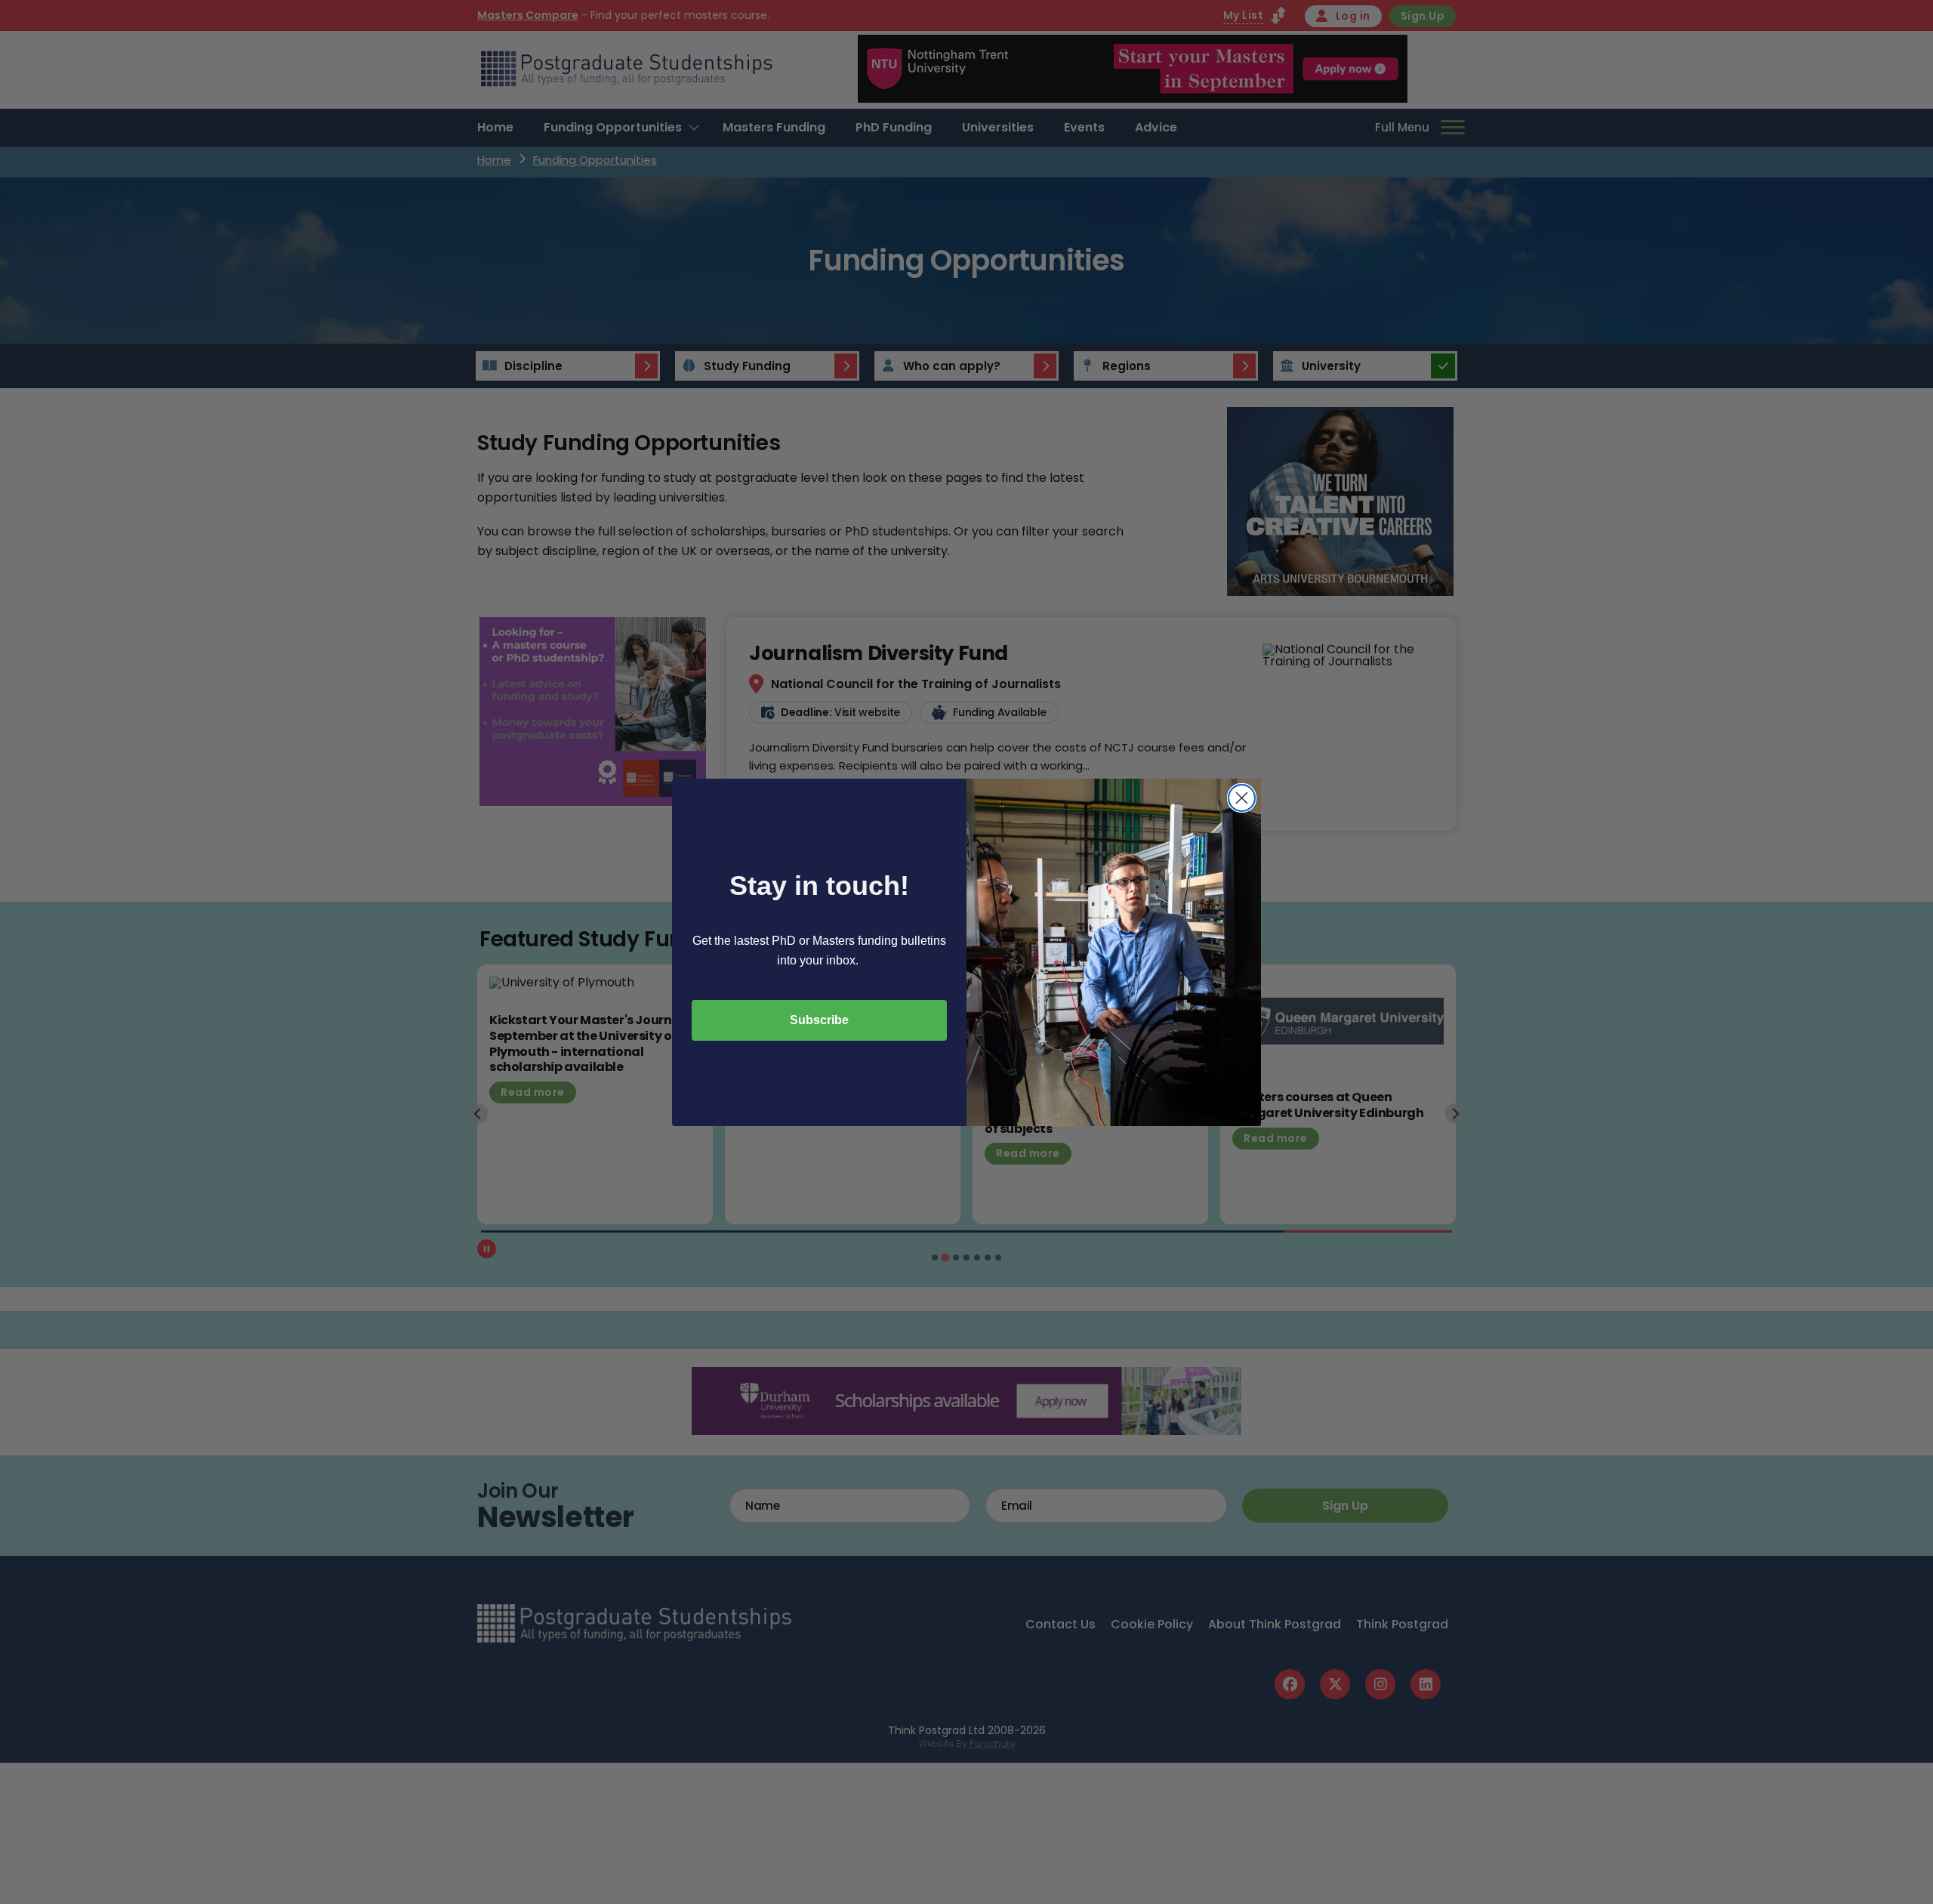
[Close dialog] (1242, 798)
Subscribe (819, 1020)
